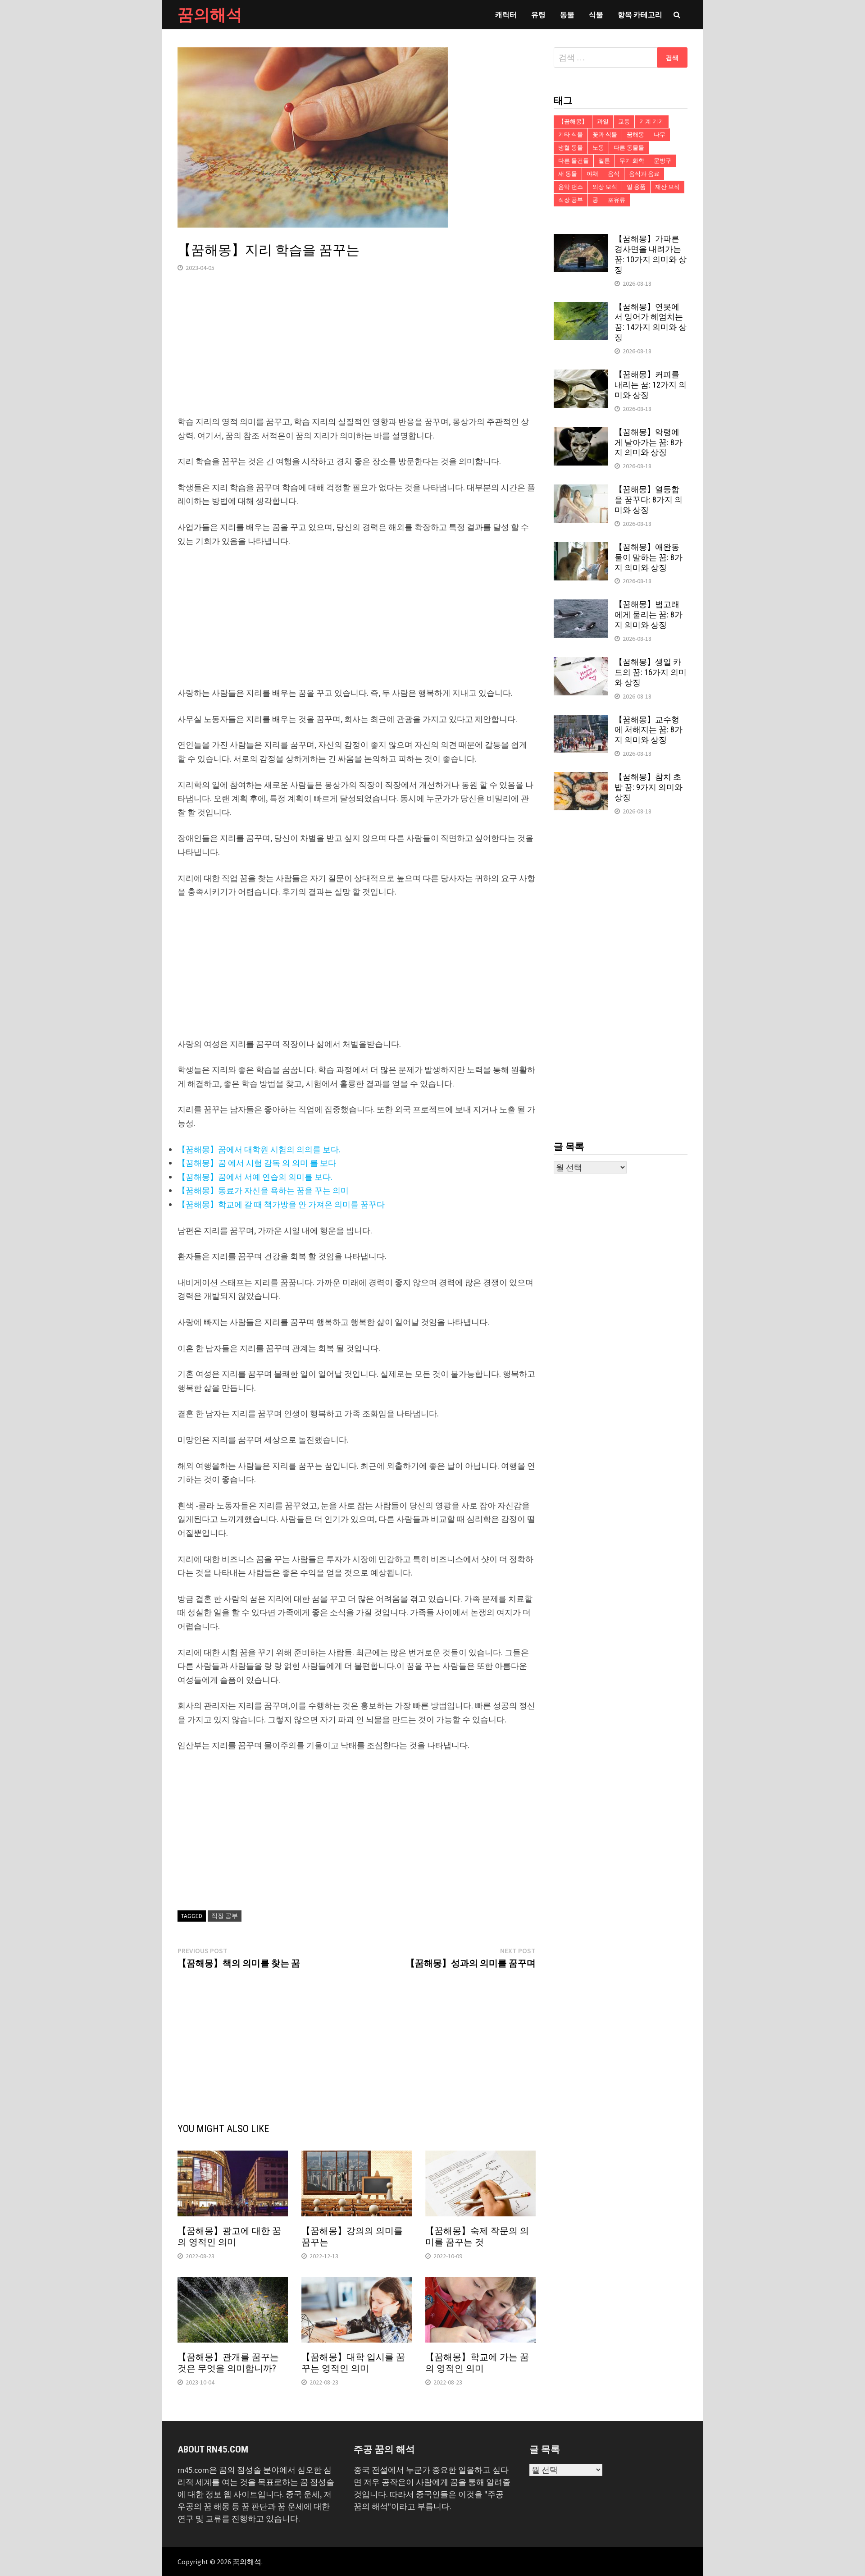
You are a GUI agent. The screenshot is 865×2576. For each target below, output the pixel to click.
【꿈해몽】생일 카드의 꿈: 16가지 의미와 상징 (651, 672)
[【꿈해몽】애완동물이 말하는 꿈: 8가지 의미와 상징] (581, 548)
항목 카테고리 (640, 14)
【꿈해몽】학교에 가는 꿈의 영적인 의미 (477, 2363)
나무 (660, 135)
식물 (596, 14)
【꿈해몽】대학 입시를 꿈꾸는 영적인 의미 (353, 2363)
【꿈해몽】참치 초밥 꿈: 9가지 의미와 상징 (649, 787)
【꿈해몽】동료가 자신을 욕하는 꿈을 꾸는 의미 (263, 1190)
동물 (567, 14)
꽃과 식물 (605, 135)
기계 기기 (652, 121)
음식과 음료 (644, 174)
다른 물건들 (574, 161)
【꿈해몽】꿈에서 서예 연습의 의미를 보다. (255, 1177)
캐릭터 (506, 14)
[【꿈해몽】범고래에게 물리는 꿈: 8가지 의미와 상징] (581, 605)
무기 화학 (632, 161)
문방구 (662, 161)
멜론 (604, 161)
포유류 (617, 200)
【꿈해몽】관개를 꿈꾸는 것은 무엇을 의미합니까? (228, 2363)
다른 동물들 (629, 148)
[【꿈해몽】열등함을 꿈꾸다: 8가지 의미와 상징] (581, 491)
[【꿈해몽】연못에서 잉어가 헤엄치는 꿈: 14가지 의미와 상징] (581, 308)
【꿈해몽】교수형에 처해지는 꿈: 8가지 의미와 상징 (649, 730)
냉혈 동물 (571, 148)
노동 (598, 148)
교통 (624, 121)
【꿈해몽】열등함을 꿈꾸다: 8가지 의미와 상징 (649, 500)
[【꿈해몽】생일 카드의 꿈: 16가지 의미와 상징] (581, 663)
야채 (592, 174)
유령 (538, 14)
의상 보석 (605, 187)
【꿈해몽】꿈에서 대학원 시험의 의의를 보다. (259, 1149)
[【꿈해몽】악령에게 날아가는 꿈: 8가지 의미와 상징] (581, 433)
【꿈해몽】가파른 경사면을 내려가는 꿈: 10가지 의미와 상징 (651, 254)
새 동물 (568, 174)
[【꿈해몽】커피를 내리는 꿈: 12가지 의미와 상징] (581, 376)
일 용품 (636, 187)
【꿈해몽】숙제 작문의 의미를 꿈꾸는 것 (477, 2236)
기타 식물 (571, 135)
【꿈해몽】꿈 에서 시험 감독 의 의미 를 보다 (257, 1163)
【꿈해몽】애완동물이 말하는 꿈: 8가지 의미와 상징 (649, 557)
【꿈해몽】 (573, 121)
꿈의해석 (210, 15)
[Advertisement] (357, 352)
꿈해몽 (635, 135)
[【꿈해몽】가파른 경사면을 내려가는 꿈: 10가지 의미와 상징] (581, 240)
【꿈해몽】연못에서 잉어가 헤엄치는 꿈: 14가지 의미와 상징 (651, 322)
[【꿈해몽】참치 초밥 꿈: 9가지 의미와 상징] (581, 778)
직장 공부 (225, 1916)
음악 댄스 (571, 187)
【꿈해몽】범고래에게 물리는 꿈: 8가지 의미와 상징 (649, 614)
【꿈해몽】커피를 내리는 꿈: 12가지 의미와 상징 (651, 385)
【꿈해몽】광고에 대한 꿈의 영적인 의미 (229, 2236)
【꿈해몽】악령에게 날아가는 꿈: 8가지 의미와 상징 (649, 442)
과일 (603, 121)
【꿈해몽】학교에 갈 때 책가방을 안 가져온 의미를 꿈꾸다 (281, 1204)
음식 (614, 174)
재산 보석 (667, 187)
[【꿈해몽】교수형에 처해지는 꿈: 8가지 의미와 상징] (581, 721)
